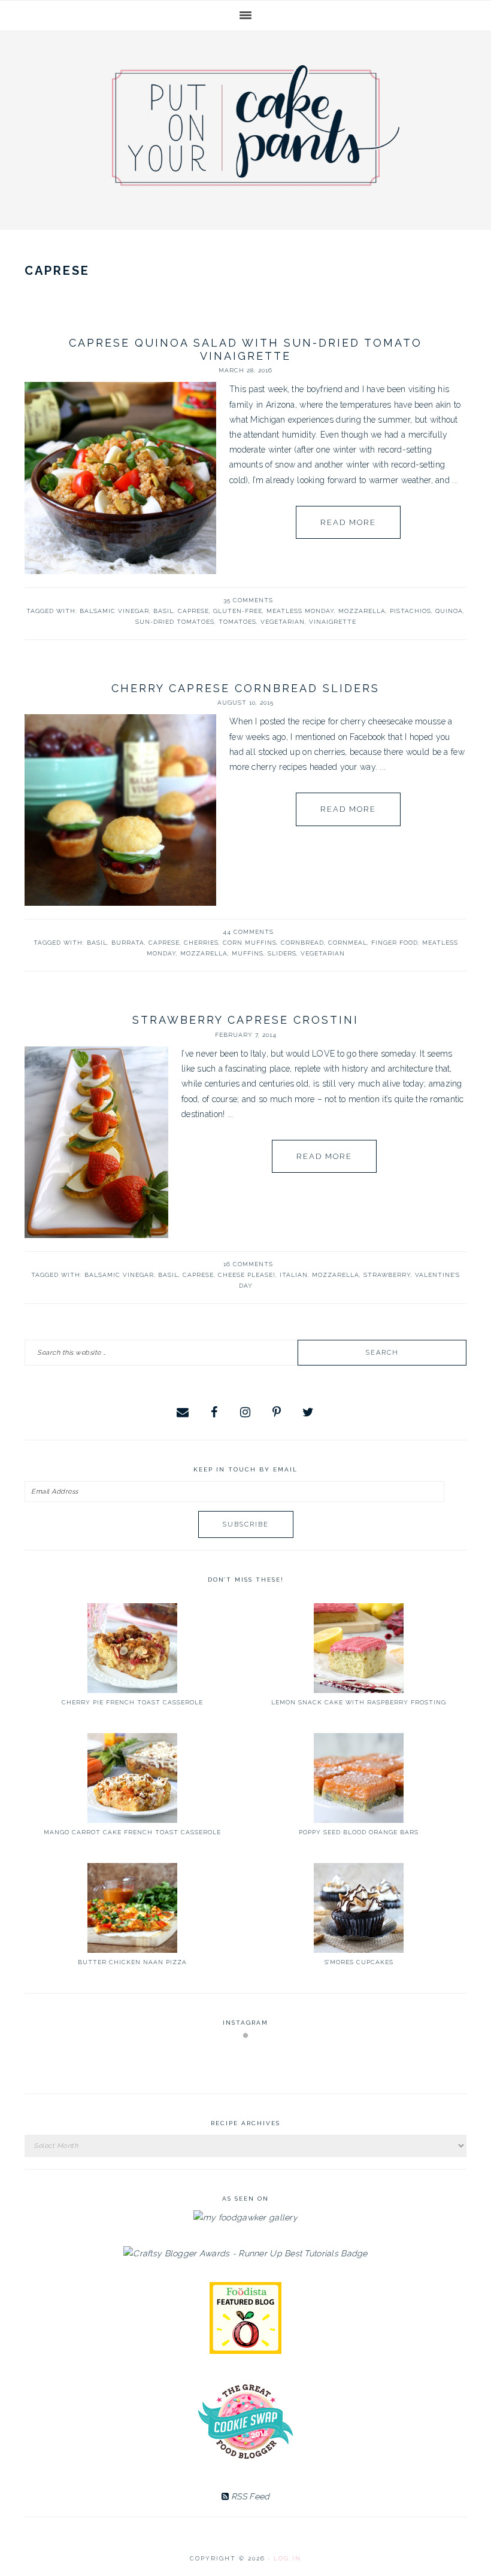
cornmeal (348, 943)
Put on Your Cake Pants (256, 125)
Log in (287, 2558)
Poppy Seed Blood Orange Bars (359, 1832)
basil (163, 611)
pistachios (410, 611)
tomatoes (237, 622)
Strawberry (387, 1275)
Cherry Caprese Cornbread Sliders (245, 688)
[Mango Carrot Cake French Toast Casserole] (132, 1778)
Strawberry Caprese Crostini (245, 1020)
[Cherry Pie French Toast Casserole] (132, 1648)
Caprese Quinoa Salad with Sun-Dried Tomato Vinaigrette (245, 349)
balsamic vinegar (114, 611)
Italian (294, 1275)
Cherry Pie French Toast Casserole (132, 1702)
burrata (128, 943)
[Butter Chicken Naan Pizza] (132, 1908)
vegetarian (283, 622)
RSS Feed (249, 2496)
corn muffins (250, 943)
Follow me (246, 2064)
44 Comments (248, 932)
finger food (395, 943)
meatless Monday (300, 611)
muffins (248, 953)
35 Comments (248, 600)
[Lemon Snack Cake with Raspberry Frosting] (359, 1648)
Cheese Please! (247, 1275)
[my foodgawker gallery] (245, 2217)
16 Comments (248, 1264)
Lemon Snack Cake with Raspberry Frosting (359, 1702)
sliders (282, 953)
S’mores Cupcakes (359, 1962)
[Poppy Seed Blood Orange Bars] (359, 1778)
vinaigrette (333, 622)
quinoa (449, 611)
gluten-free (238, 611)
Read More (348, 522)
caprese (193, 611)
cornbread (302, 943)
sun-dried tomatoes (175, 622)
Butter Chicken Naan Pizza (132, 1962)
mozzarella (362, 611)
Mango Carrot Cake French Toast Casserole (132, 1832)
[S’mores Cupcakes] (359, 1908)
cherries (201, 943)
